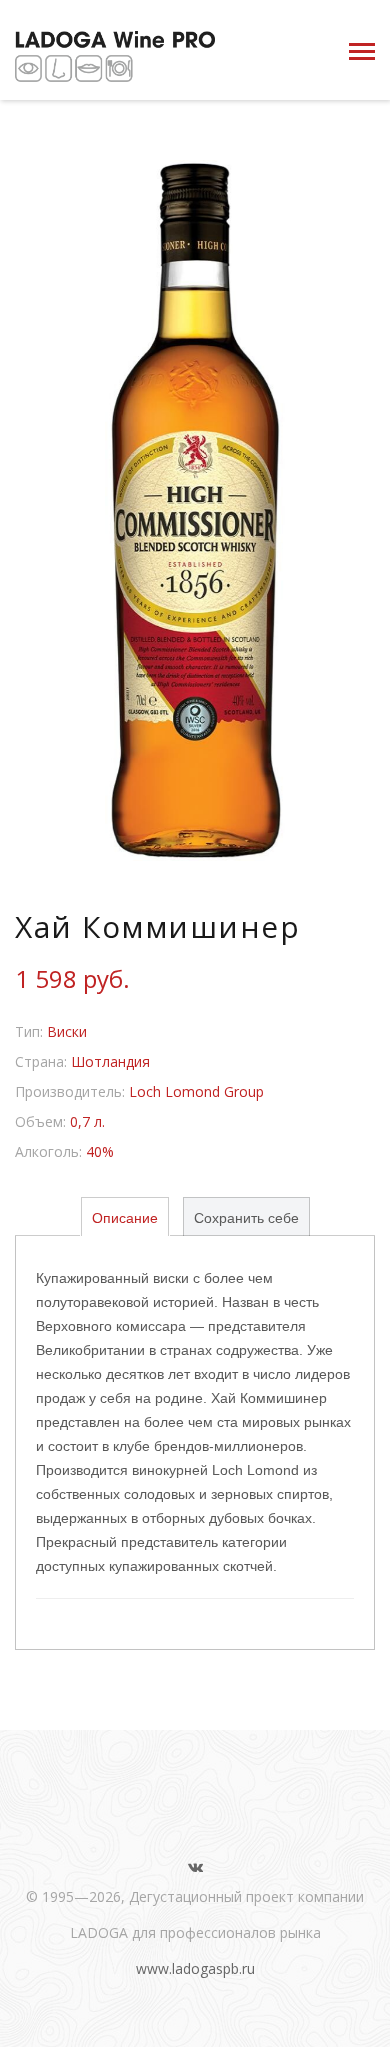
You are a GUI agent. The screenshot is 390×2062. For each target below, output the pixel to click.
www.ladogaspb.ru (195, 1968)
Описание (125, 1218)
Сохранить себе (246, 1218)
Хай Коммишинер (157, 926)
